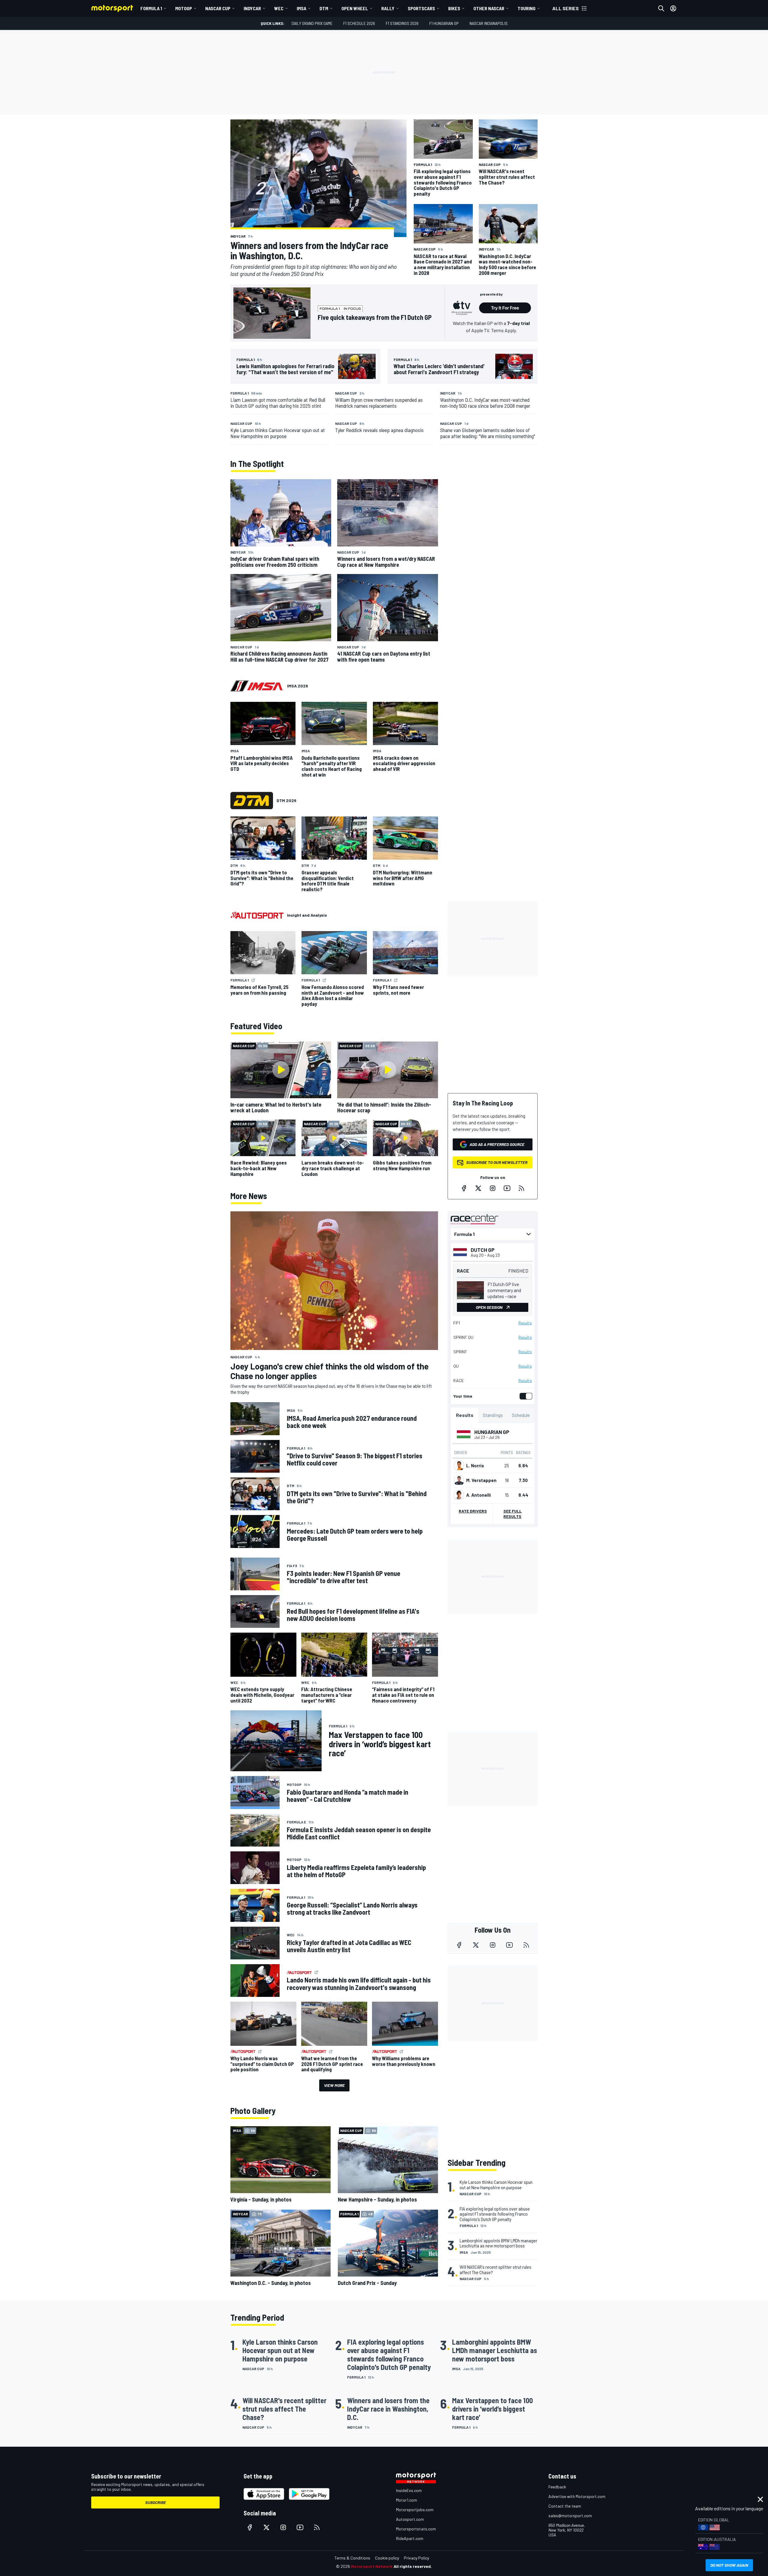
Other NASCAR (489, 8)
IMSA (301, 8)
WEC (279, 8)
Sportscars (421, 8)
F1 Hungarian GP (444, 23)
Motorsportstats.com (416, 2529)
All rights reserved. (413, 2566)
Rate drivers (473, 1511)
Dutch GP (483, 1250)
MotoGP (184, 8)
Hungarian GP (492, 1432)
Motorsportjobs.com (415, 2510)
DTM (324, 8)
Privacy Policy (416, 2558)
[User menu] (673, 8)
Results (525, 1323)
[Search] (661, 8)
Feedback (557, 2487)
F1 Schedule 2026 (359, 23)
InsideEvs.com (409, 2490)
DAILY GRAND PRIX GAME (312, 23)
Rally (388, 8)
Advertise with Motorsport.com (577, 2496)
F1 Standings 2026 (402, 23)
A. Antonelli (478, 1495)
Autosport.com (410, 2519)
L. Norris (475, 1465)
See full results (513, 1514)
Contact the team (565, 2506)
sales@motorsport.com (570, 2516)
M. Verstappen (481, 1480)
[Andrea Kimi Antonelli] (459, 1495)
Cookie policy (387, 2558)
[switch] (525, 1396)
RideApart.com (410, 2538)
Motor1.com (406, 2500)
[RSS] (521, 1188)
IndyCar (252, 8)
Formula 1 (151, 8)
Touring (526, 8)
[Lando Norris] (459, 1465)
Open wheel (355, 8)
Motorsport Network (372, 2566)
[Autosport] (257, 915)
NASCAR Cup (218, 8)
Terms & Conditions (352, 2558)
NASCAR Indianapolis (489, 23)
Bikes (454, 8)
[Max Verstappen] (459, 1480)
